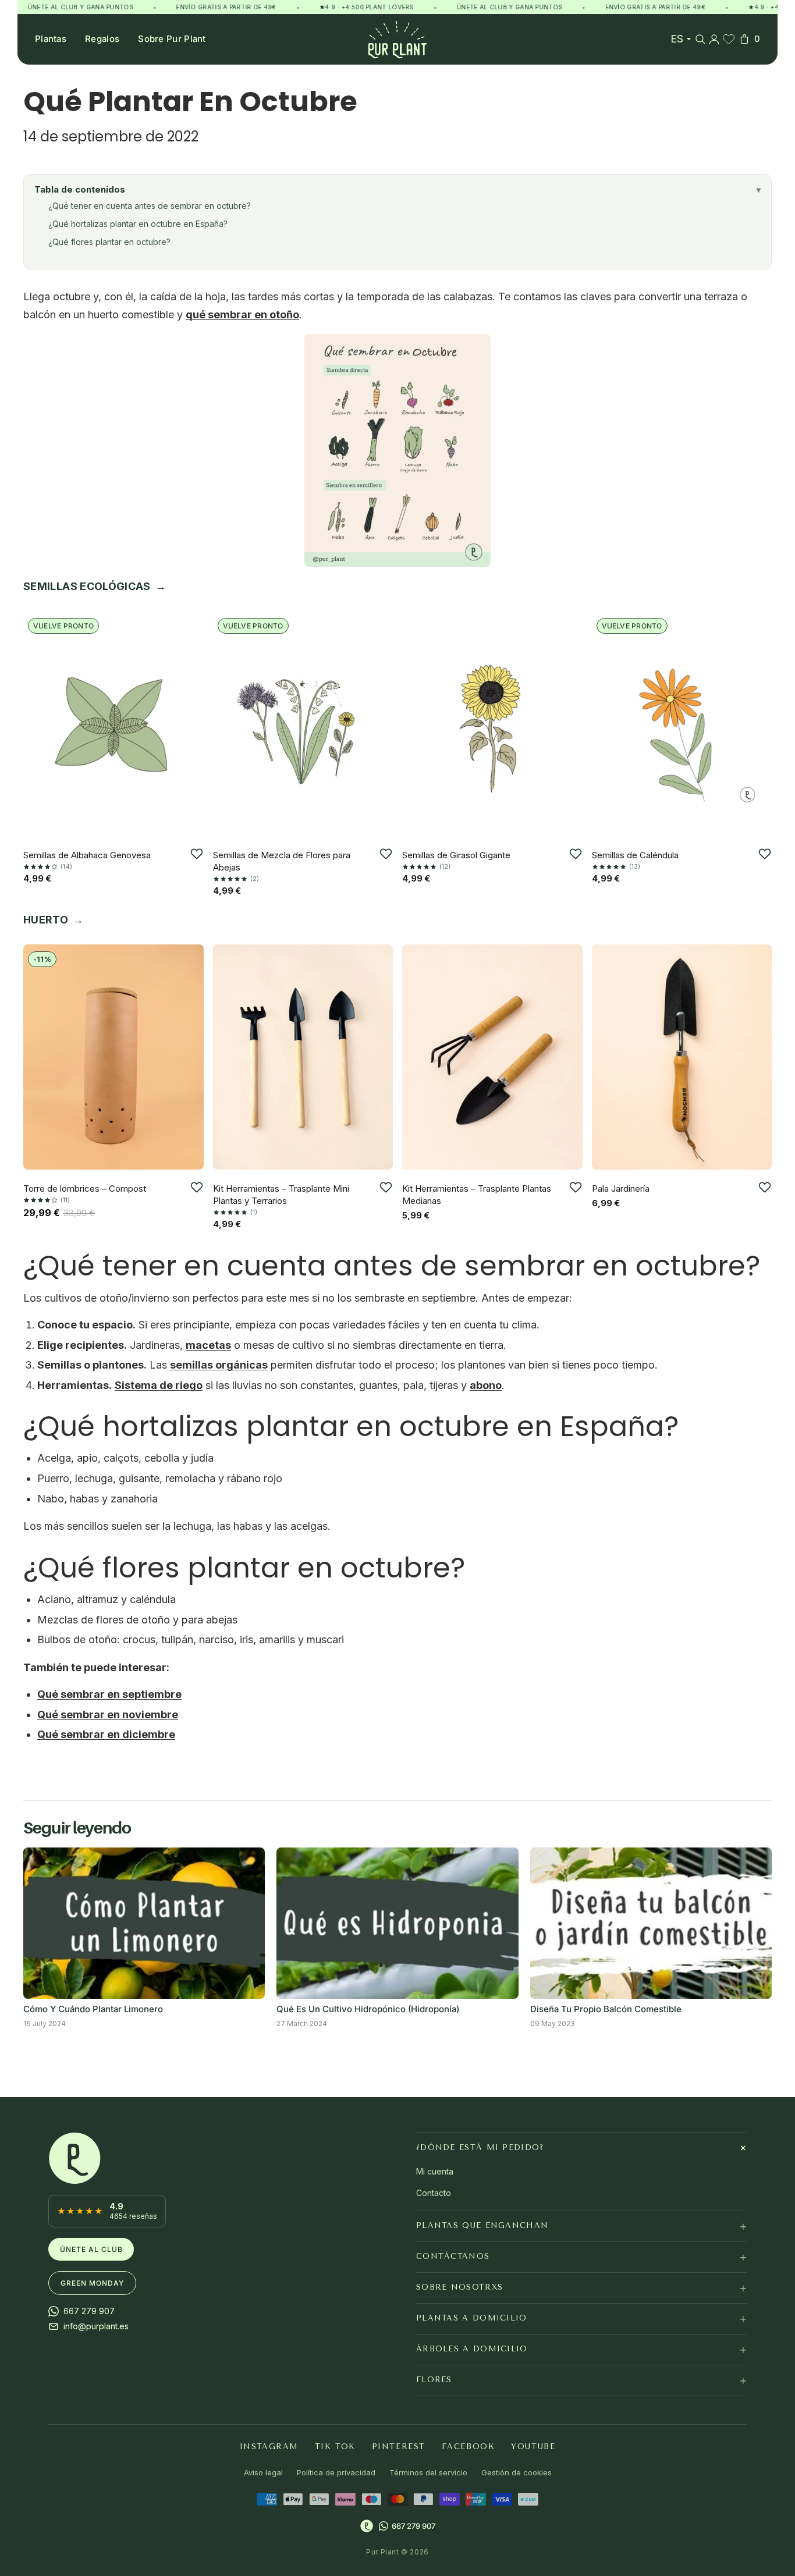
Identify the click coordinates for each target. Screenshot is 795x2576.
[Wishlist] (729, 39)
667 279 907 (414, 2525)
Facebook (468, 2446)
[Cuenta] (714, 39)
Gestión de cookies (517, 2472)
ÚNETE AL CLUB (91, 2249)
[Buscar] (700, 39)
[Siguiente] (191, 722)
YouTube (533, 2446)
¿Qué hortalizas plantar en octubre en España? (138, 224)
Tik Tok (335, 2446)
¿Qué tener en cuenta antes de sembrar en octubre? (150, 206)
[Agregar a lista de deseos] (197, 854)
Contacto (434, 2192)
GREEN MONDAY (92, 2283)
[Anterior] (36, 722)
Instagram (269, 2446)
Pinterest (399, 2446)
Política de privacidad (336, 2472)
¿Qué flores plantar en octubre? (109, 242)
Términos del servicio (428, 2472)
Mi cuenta (435, 2171)
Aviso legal (263, 2472)
